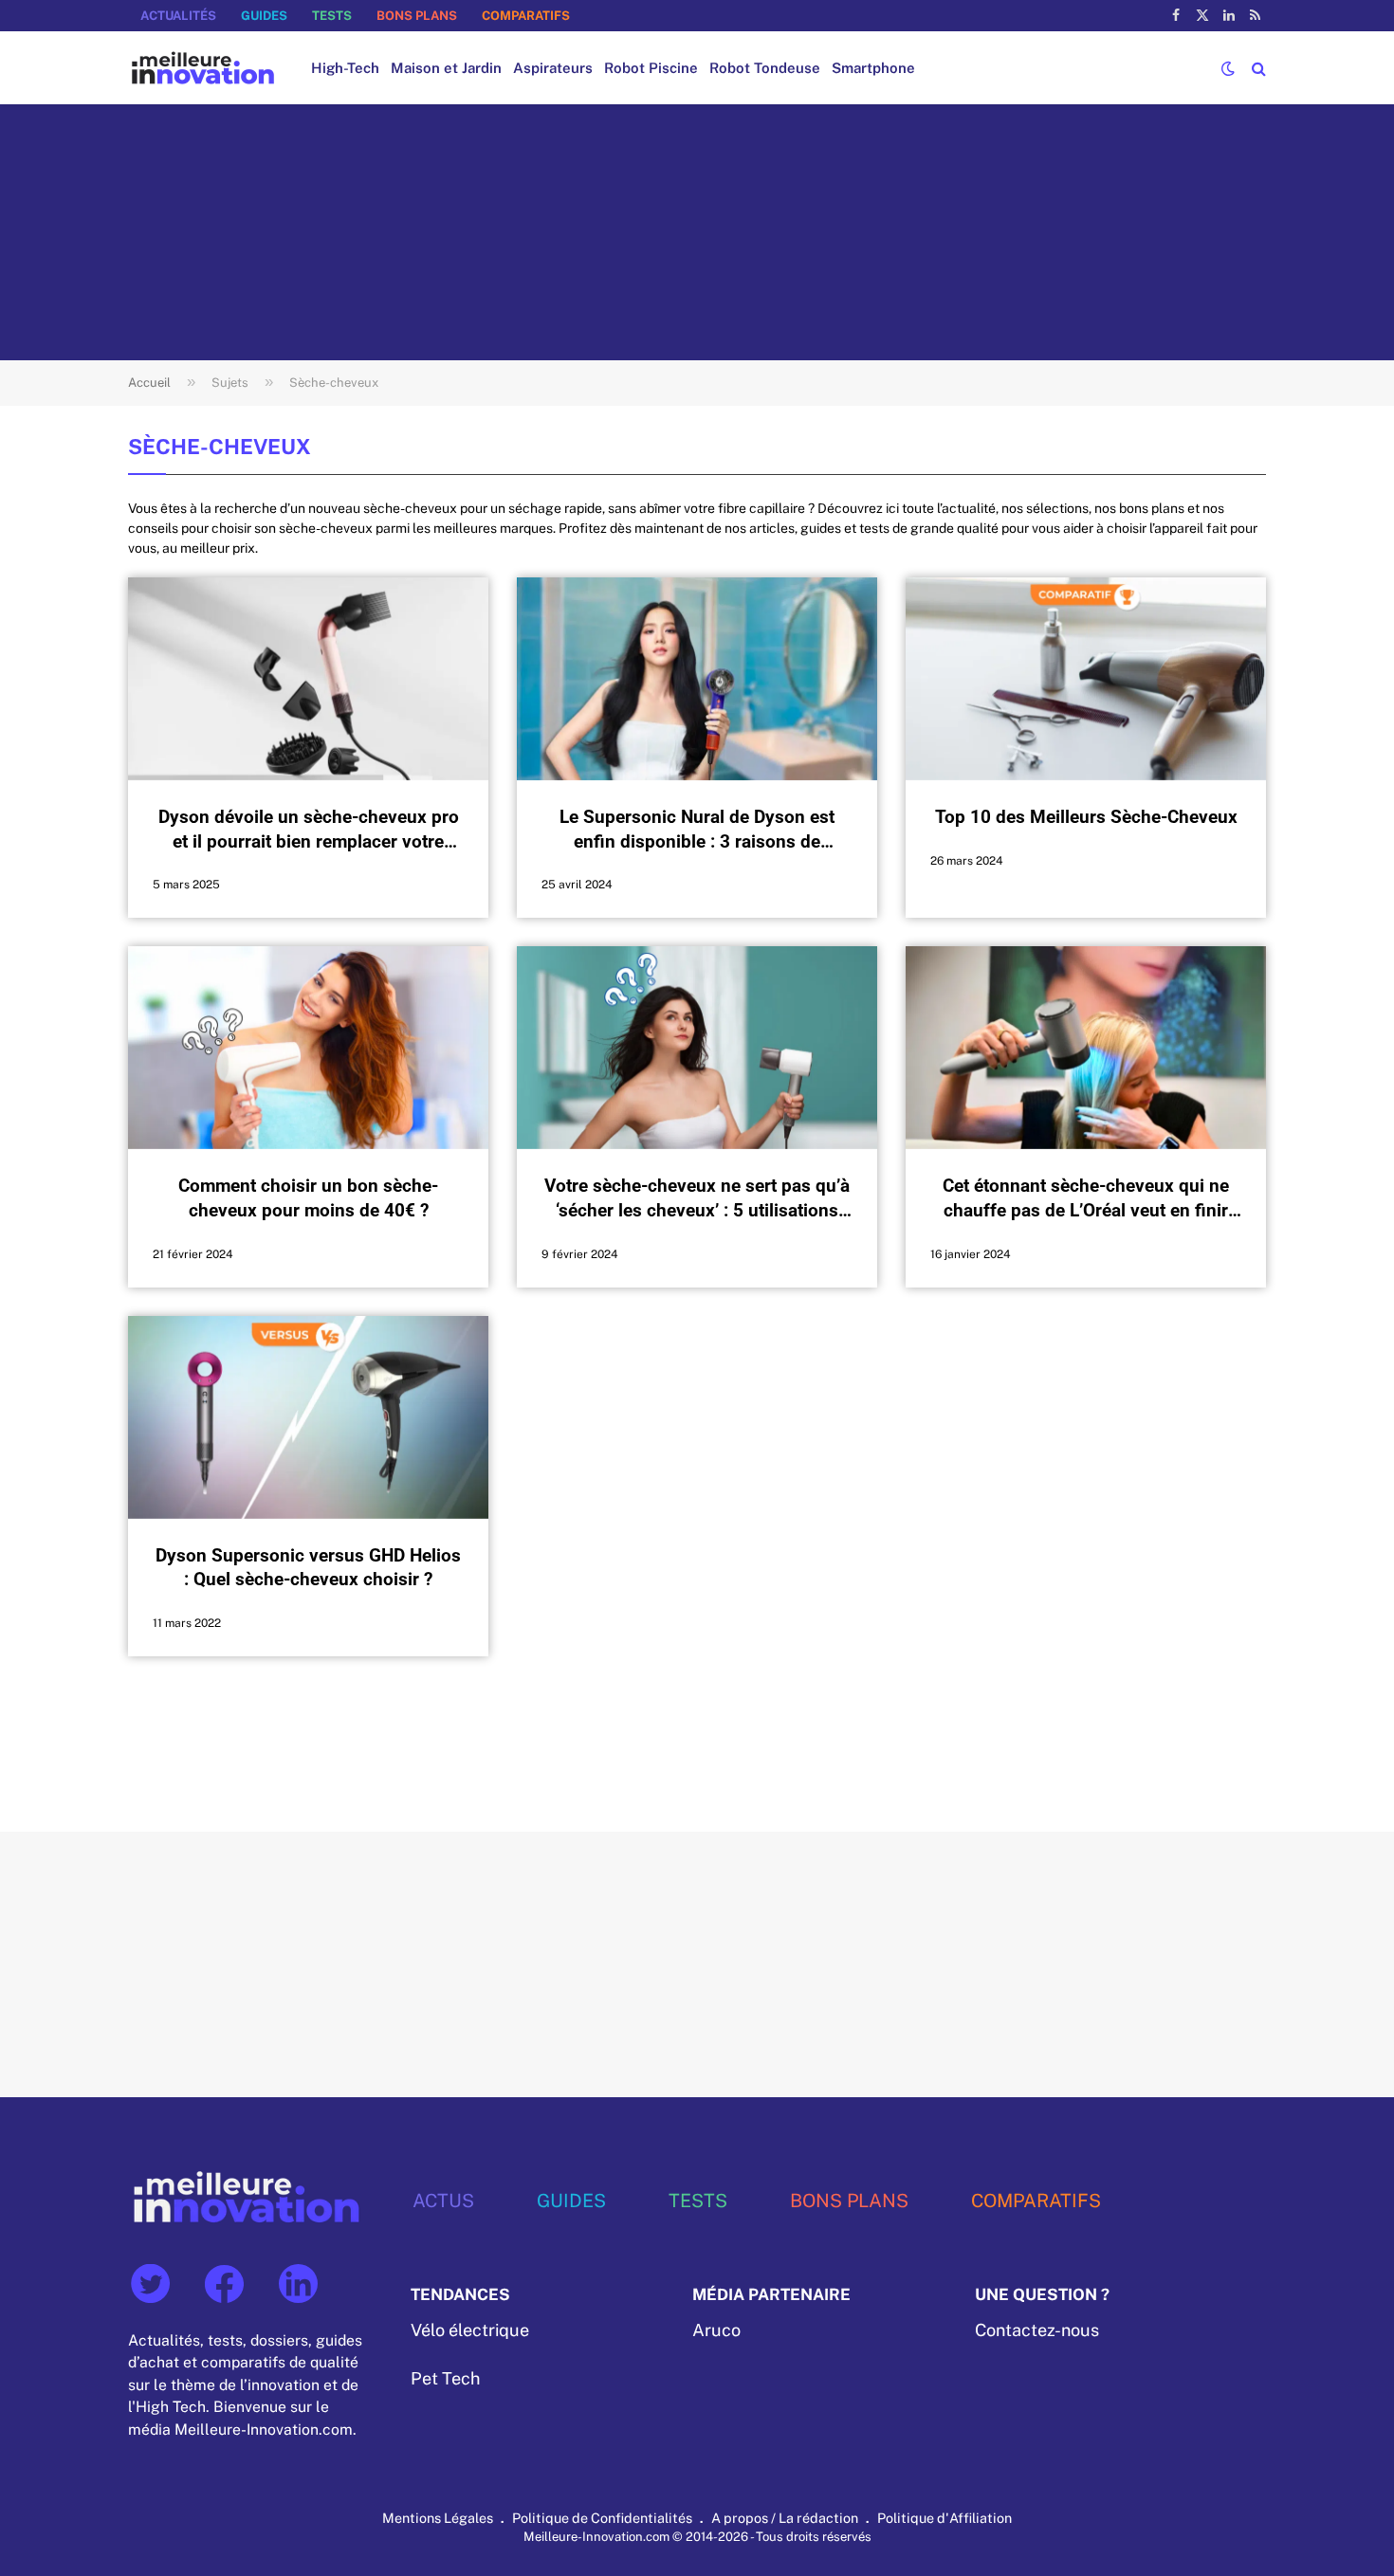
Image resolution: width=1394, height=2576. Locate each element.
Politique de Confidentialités (602, 2518)
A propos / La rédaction (785, 2518)
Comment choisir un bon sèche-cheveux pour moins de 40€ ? (308, 1198)
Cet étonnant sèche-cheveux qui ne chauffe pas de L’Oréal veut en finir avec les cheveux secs (1086, 1199)
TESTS (332, 16)
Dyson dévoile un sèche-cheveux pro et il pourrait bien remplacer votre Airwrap (309, 830)
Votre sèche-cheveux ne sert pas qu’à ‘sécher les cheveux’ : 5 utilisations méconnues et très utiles (697, 1199)
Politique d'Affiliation (945, 2518)
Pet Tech (445, 2378)
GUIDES (264, 16)
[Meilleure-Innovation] (203, 68)
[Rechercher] (1257, 68)
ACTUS (443, 2200)
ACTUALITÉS (178, 16)
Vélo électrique (470, 2330)
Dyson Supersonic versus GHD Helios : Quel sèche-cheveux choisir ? (308, 1568)
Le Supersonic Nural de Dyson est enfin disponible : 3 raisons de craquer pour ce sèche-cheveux (697, 830)
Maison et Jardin (446, 68)
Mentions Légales (438, 2518)
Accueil (149, 383)
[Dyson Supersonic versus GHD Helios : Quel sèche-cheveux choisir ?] (308, 1417)
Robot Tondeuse (765, 68)
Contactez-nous (1037, 2330)
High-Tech (345, 68)
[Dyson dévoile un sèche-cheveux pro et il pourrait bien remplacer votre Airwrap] (308, 679)
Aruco (716, 2330)
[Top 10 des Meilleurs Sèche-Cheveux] (1086, 679)
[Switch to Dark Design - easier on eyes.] (1228, 68)
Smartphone (873, 68)
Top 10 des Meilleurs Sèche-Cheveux (1086, 817)
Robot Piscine (651, 68)
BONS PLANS (417, 16)
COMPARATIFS (526, 16)
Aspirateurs (553, 68)
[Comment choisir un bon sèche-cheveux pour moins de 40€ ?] (308, 1048)
